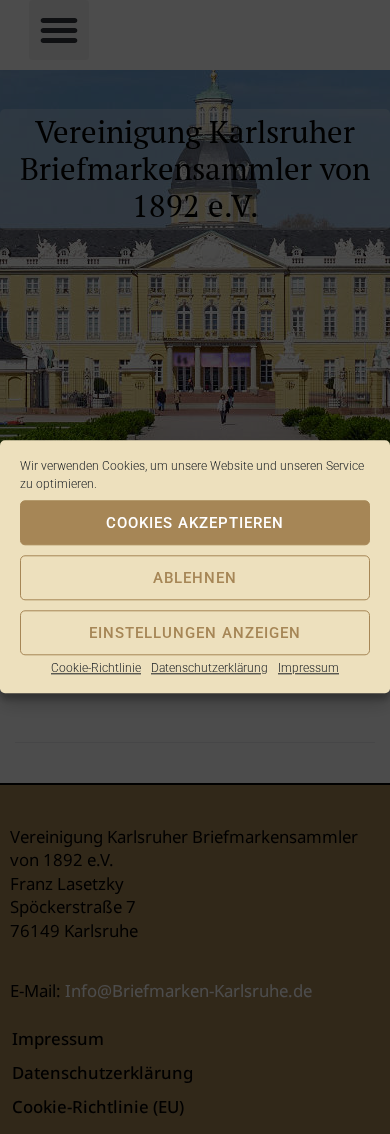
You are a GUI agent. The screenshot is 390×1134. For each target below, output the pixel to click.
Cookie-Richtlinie (96, 668)
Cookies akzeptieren (195, 523)
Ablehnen (195, 578)
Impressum (308, 668)
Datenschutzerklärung (209, 668)
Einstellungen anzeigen (195, 633)
